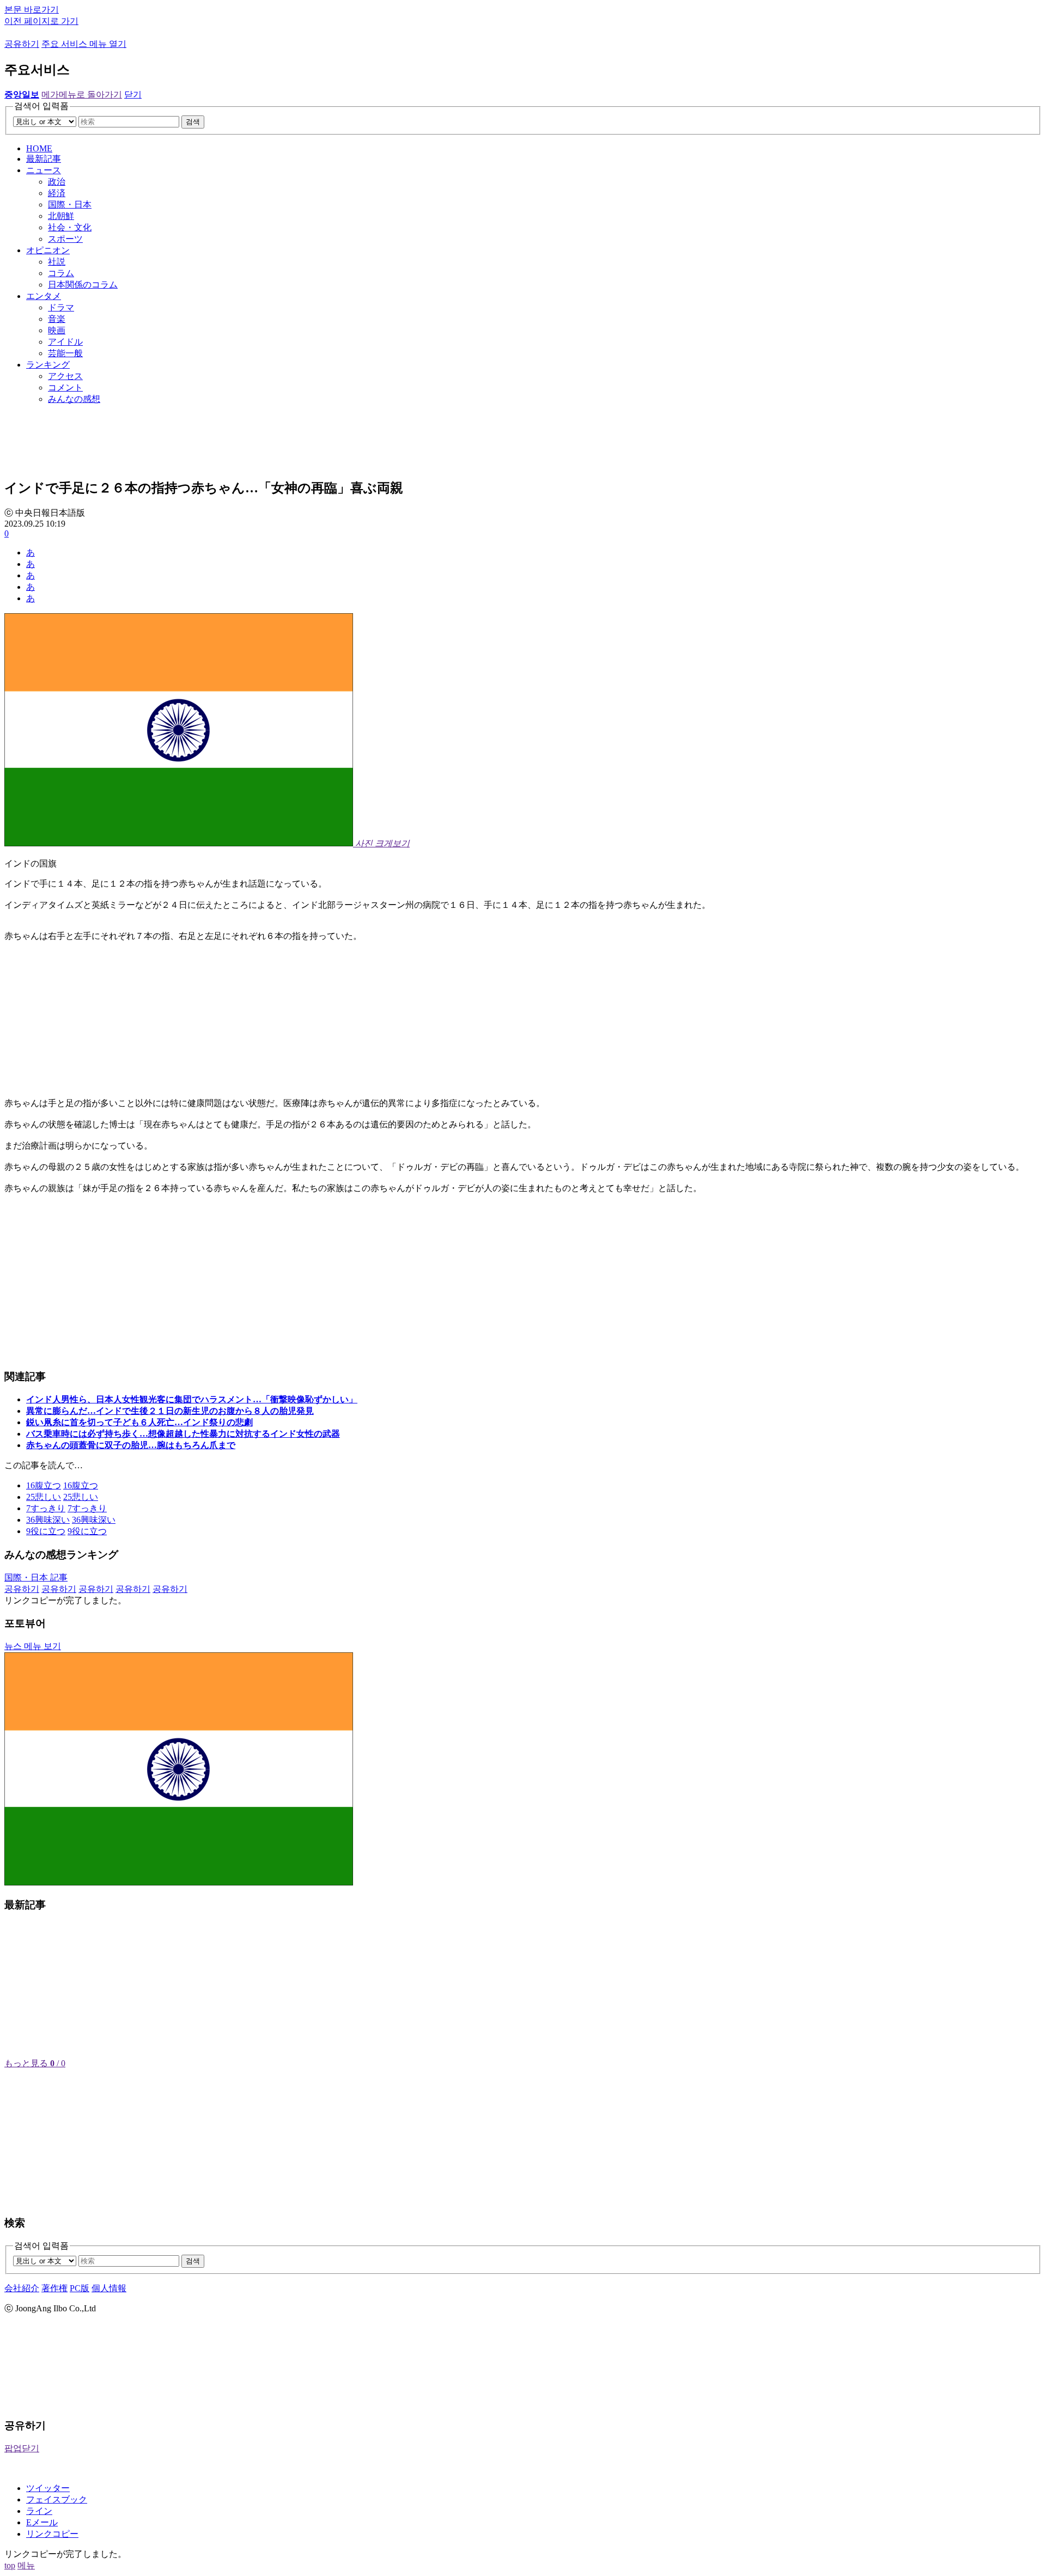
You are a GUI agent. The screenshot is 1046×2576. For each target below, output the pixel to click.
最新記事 (44, 159)
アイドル (65, 342)
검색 (193, 122)
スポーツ (65, 239)
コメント (65, 387)
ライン (39, 2511)
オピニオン (48, 250)
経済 (57, 193)
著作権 (54, 2288)
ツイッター (48, 2488)
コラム (61, 273)
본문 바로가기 (32, 10)
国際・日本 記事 (36, 1577)
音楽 (57, 319)
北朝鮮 (61, 216)
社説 (57, 262)
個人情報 (109, 2288)
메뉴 (26, 2565)
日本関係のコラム (83, 285)
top (10, 2565)
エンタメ (44, 296)
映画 (57, 330)
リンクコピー (52, 2534)
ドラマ (61, 307)
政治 (57, 182)
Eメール (42, 2522)
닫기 (133, 94)
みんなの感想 (74, 399)
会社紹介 (22, 2288)
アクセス (65, 376)
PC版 (80, 2288)
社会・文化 (70, 227)
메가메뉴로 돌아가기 (82, 94)
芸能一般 (65, 353)
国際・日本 (70, 205)
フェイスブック (57, 2499)
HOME (39, 148)
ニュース (44, 170)
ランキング (48, 365)
